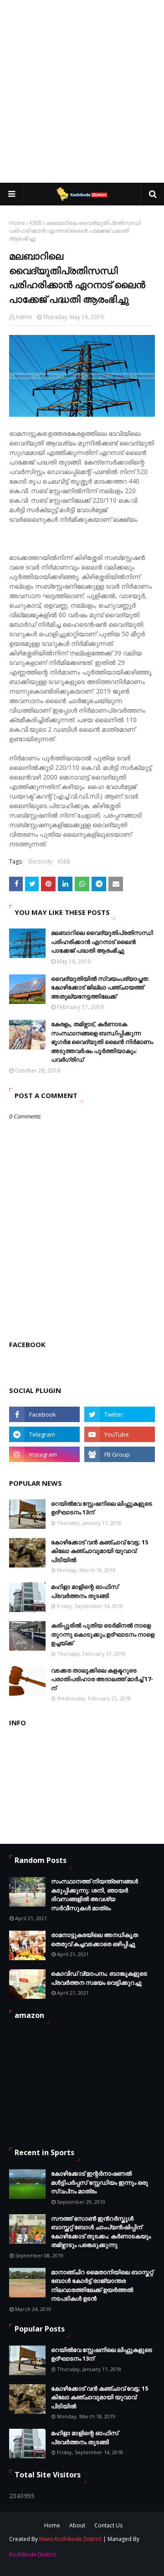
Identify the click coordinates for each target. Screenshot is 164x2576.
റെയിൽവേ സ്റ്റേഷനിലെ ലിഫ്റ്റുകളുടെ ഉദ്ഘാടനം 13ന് (102, 1508)
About (77, 2525)
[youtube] (120, 1434)
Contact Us (108, 2525)
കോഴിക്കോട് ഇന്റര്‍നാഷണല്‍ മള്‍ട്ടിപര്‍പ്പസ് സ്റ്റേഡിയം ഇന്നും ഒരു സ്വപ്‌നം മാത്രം (100, 2182)
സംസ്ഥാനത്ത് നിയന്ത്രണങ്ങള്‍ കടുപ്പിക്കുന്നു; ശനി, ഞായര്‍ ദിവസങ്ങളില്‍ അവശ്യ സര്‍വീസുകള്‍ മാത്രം (95, 1895)
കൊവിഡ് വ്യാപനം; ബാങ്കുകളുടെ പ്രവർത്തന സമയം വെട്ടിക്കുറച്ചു (99, 1978)
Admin (24, 317)
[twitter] (120, 1414)
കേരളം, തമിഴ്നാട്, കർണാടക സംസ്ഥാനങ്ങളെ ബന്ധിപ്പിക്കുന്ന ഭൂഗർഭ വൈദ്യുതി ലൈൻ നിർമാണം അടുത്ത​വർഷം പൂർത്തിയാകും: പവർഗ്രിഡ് (102, 1042)
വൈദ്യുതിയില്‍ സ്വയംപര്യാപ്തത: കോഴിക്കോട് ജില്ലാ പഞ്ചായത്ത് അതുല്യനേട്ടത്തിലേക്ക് (100, 987)
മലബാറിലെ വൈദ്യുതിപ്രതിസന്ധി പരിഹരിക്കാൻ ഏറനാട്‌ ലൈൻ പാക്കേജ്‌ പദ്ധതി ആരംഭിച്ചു (102, 941)
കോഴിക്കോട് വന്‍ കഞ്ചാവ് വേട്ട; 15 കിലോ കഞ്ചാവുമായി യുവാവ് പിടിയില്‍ (100, 1551)
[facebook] (44, 1414)
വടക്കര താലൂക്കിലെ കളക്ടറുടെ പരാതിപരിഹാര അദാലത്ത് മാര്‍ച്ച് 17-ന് (102, 1679)
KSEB (36, 223)
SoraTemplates (64, 2555)
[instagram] (44, 1454)
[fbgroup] (120, 1454)
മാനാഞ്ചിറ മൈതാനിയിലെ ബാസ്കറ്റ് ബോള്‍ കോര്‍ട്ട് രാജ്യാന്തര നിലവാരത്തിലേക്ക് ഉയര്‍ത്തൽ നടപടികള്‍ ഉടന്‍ (102, 2285)
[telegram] (44, 1434)
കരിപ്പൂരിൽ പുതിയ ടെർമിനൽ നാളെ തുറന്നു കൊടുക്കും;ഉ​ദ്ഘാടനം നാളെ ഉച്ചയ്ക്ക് (103, 1634)
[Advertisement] (82, 91)
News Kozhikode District (70, 2539)
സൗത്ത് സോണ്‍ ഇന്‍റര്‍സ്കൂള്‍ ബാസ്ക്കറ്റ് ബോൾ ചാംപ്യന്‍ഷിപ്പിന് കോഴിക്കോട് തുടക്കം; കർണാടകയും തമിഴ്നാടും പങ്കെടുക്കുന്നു (101, 2232)
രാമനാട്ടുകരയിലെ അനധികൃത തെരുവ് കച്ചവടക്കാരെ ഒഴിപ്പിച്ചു (95, 1939)
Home (17, 223)
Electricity (40, 861)
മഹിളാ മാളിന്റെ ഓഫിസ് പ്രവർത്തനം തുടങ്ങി (85, 1591)
